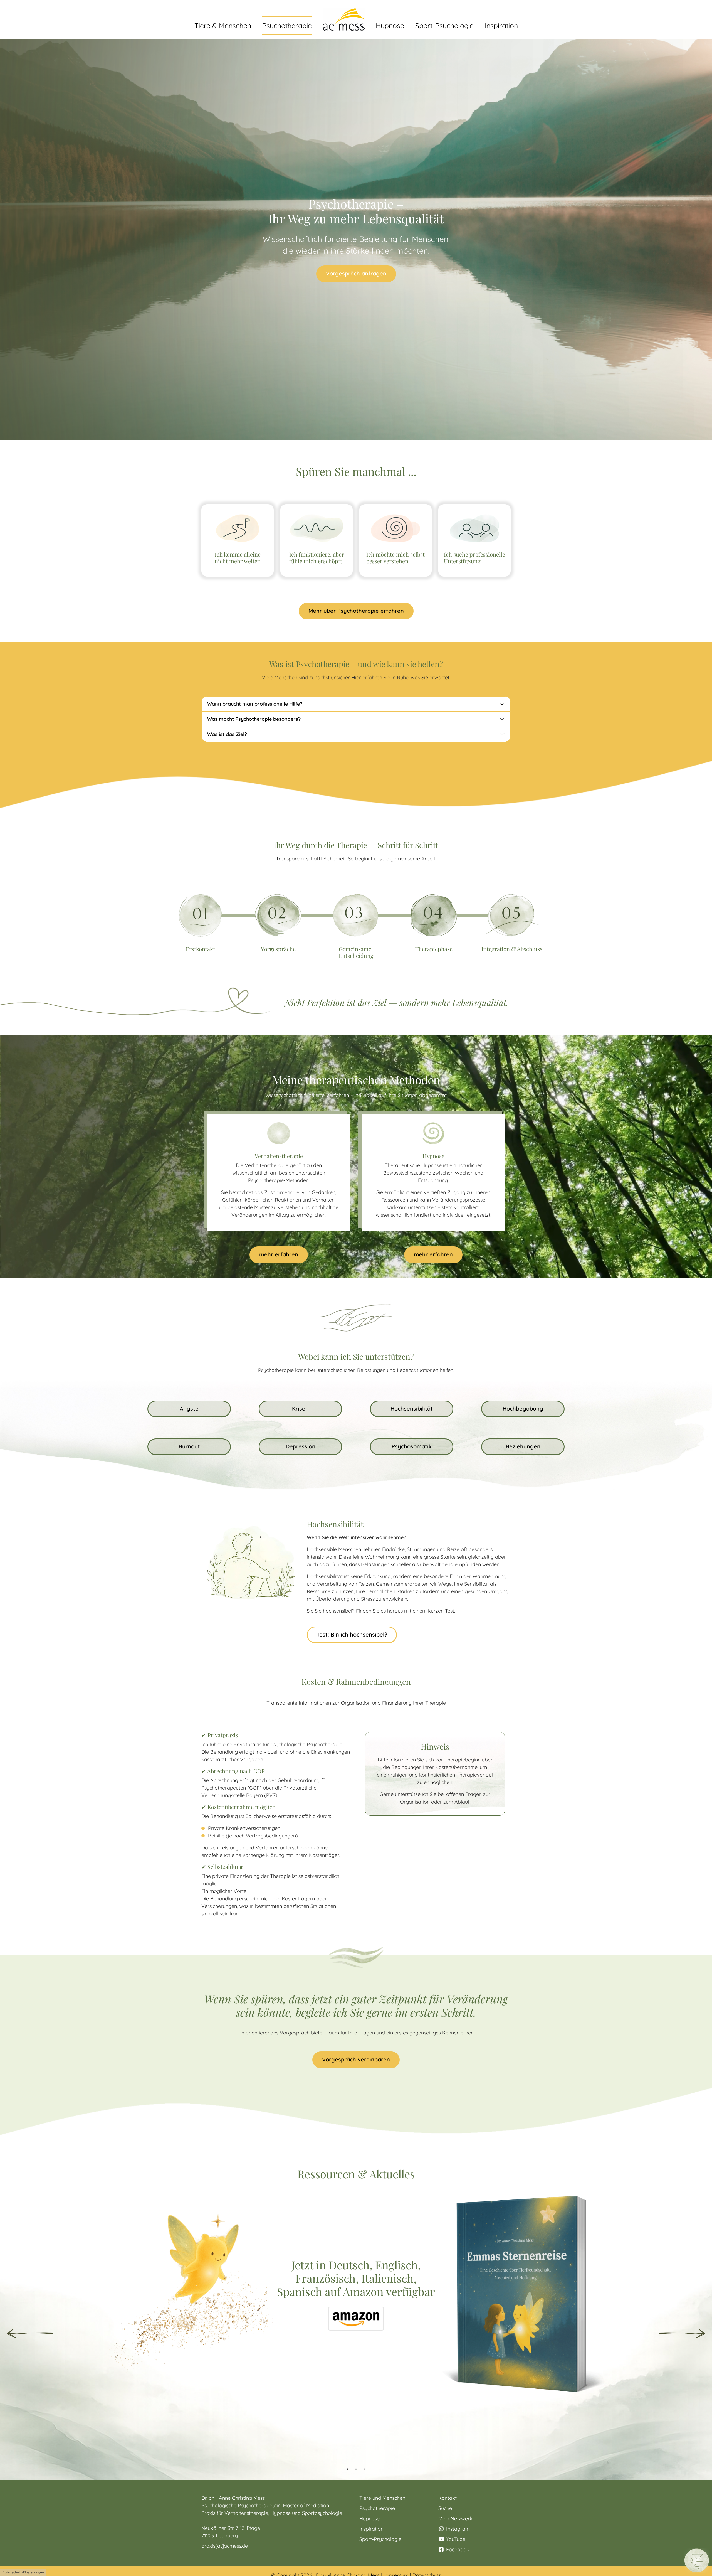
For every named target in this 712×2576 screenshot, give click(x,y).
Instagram (457, 2529)
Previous (30, 2334)
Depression (301, 1446)
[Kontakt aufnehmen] (697, 2560)
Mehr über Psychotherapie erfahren (356, 611)
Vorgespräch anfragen (356, 273)
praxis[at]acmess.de (225, 2546)
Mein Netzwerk (455, 2519)
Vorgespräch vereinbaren (356, 2059)
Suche (445, 2508)
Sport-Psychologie (380, 2539)
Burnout (189, 1446)
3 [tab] (364, 2469)
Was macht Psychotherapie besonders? (254, 719)
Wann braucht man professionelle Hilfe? (255, 704)
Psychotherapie (377, 2508)
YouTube (455, 2539)
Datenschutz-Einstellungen (23, 2572)
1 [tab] (348, 2469)
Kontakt (448, 2498)
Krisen (300, 1408)
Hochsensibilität (412, 1408)
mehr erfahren (279, 1254)
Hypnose (369, 2519)
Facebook (457, 2549)
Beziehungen (523, 1446)
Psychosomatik (412, 1446)
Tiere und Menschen (382, 2498)
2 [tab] (356, 2469)
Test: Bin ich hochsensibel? (352, 1634)
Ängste (189, 1408)
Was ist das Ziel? (227, 734)
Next (682, 2334)
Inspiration (371, 2529)
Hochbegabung (523, 1408)
